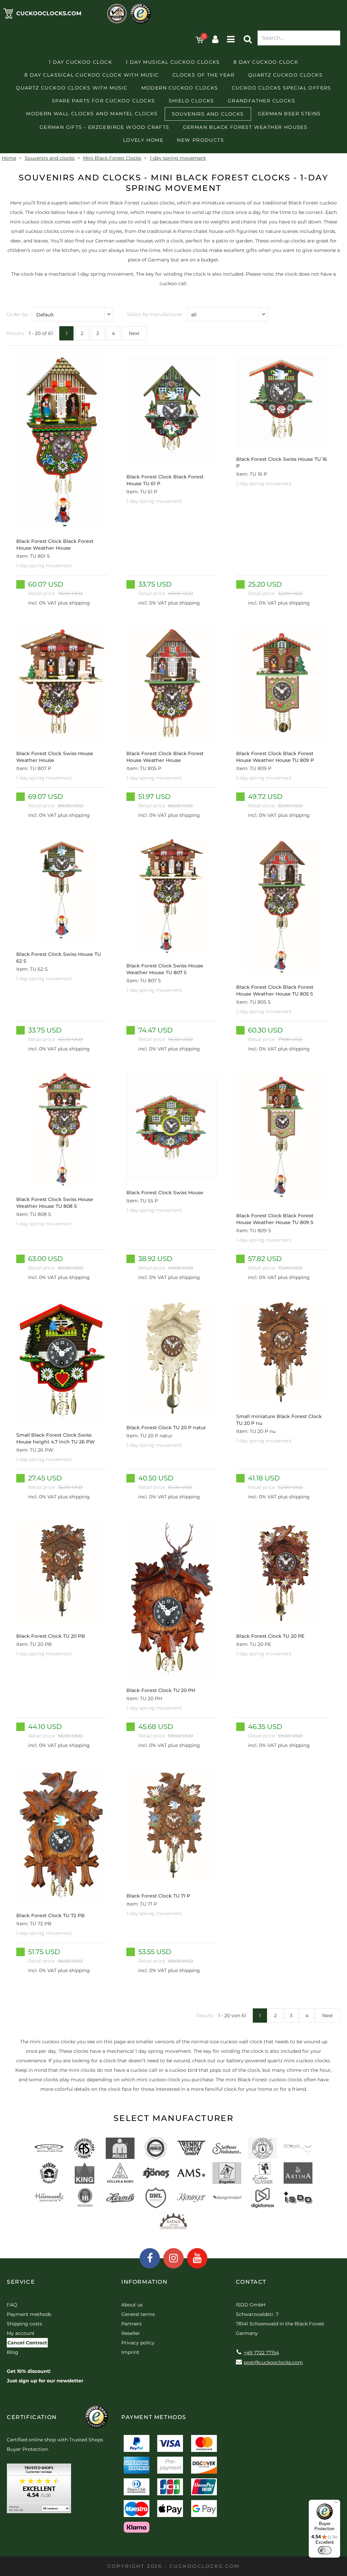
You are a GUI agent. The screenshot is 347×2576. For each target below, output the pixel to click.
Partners (131, 2324)
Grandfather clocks (261, 101)
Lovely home (143, 140)
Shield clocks (191, 101)
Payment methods (29, 2314)
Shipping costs (24, 2324)
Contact (251, 2282)
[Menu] (336, 2504)
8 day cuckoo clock (266, 62)
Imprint (130, 2352)
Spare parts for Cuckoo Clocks (104, 101)
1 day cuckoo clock (80, 62)
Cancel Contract (27, 2343)
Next (134, 333)
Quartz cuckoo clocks (285, 75)
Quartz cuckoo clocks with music (72, 88)
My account (21, 2333)
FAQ (12, 2305)
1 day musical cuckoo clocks (173, 62)
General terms (138, 2314)
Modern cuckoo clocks (180, 88)
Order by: (18, 314)
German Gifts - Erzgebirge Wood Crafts (105, 127)
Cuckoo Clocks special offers (281, 88)
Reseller (131, 2333)
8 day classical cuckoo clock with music (92, 75)
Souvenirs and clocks (208, 114)
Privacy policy (138, 2343)
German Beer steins (289, 114)
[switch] (325, 2550)
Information (145, 2282)
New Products (200, 140)
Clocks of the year (203, 75)
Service (21, 2282)
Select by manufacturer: (155, 314)
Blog (13, 2352)
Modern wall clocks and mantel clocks (92, 114)
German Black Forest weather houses (245, 127)
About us (132, 2305)
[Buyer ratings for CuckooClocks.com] (39, 2491)
